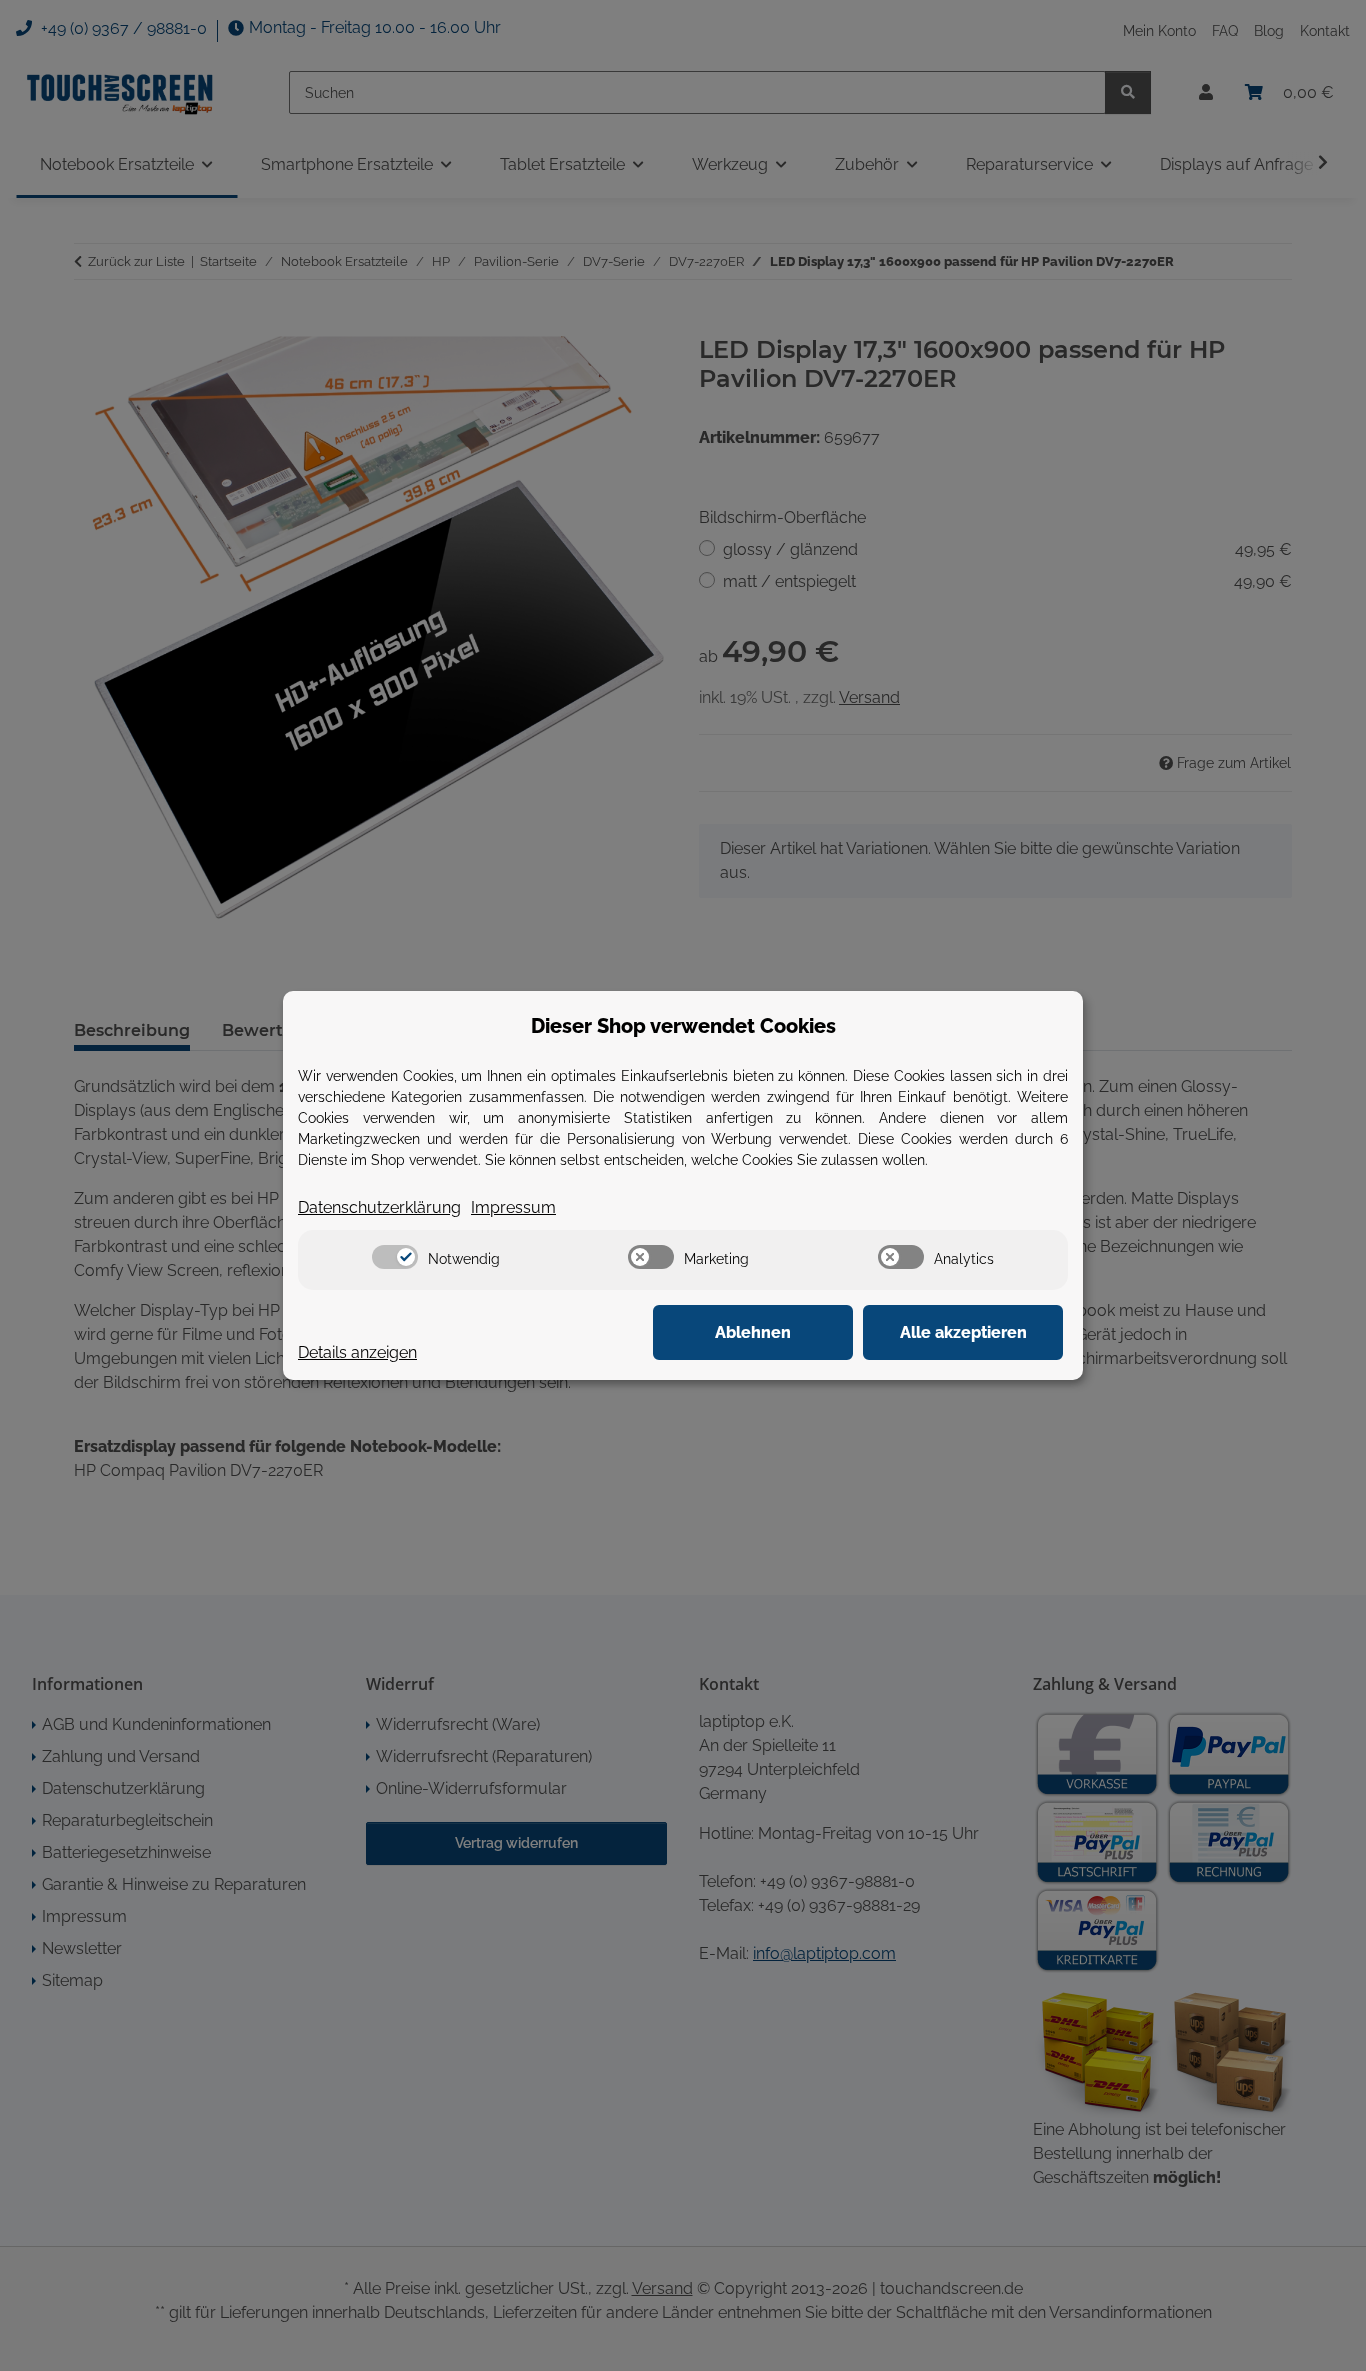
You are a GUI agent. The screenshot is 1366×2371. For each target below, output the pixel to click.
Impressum (513, 1207)
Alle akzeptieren (963, 1332)
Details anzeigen (357, 1352)
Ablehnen (753, 1332)
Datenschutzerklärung (379, 1207)
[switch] (395, 1257)
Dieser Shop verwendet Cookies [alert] (683, 1026)
